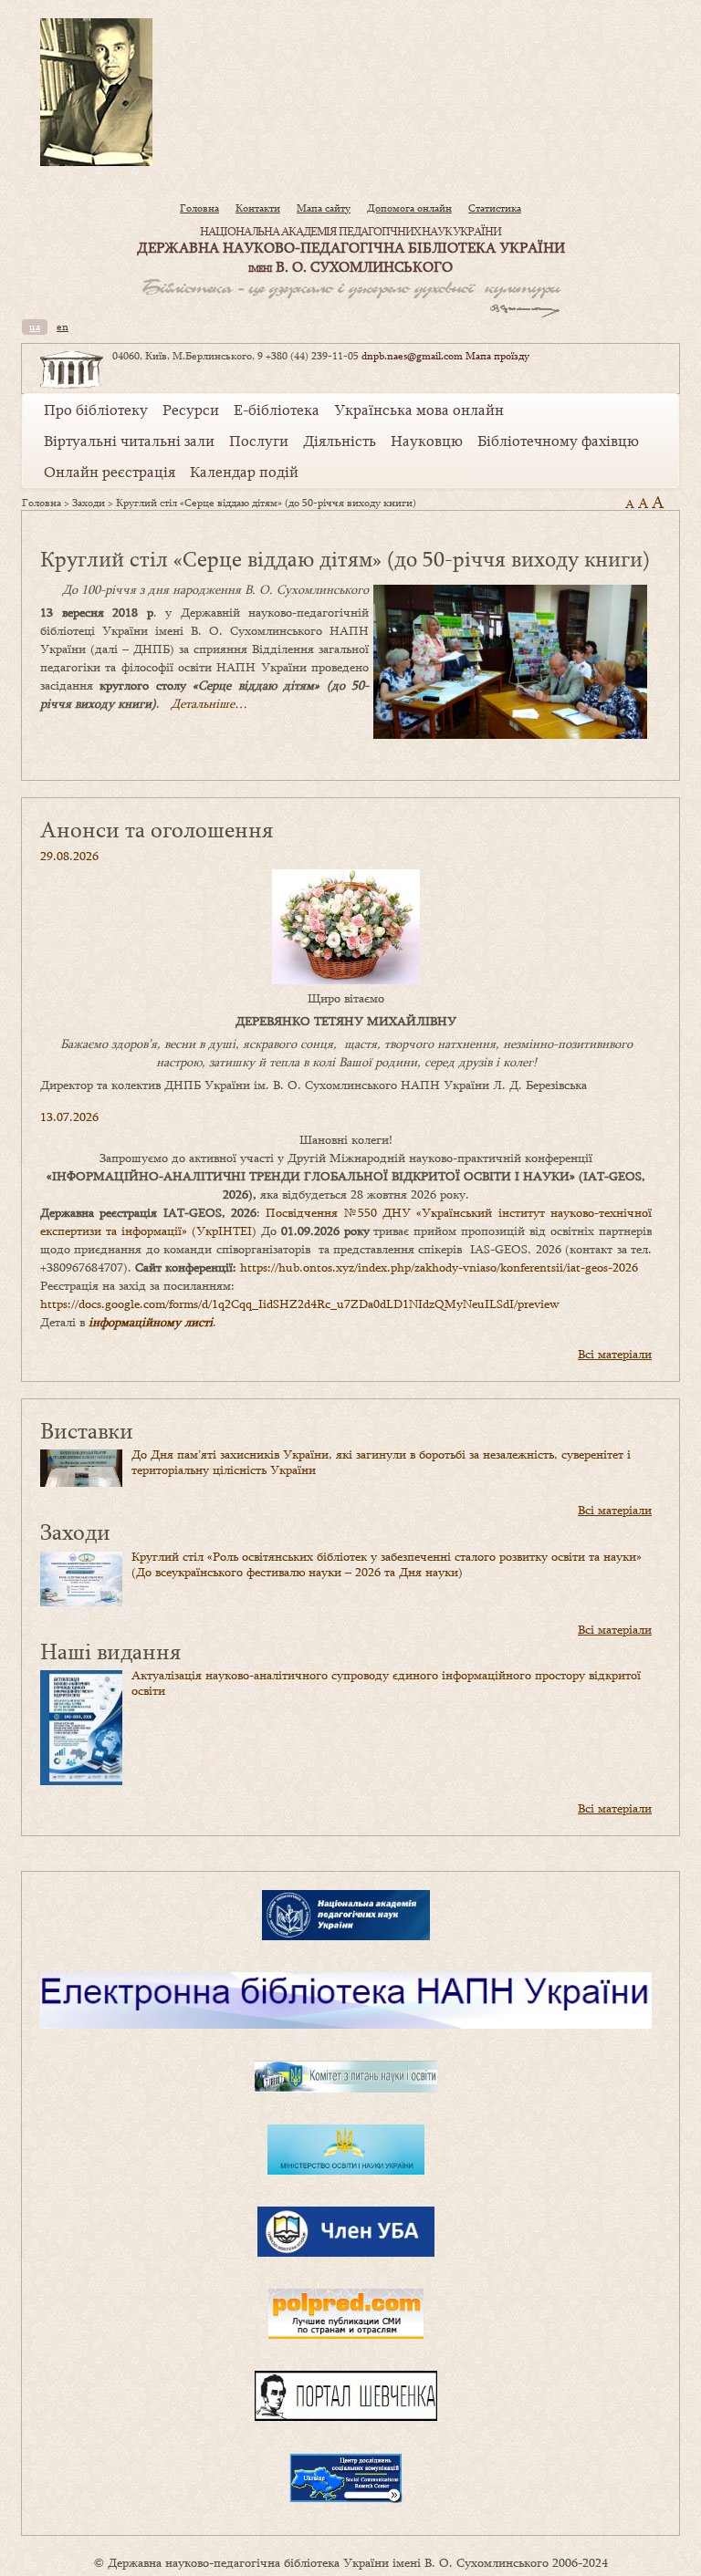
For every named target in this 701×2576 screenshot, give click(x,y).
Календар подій (244, 472)
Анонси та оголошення (157, 829)
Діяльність (340, 441)
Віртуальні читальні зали (129, 441)
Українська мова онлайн (419, 410)
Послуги (259, 441)
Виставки (87, 1430)
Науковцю (427, 441)
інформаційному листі (151, 1322)
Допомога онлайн (409, 208)
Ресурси (191, 410)
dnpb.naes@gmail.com (412, 356)
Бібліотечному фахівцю (558, 441)
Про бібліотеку (96, 410)
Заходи (89, 503)
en (63, 327)
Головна (199, 208)
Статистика (495, 208)
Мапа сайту (324, 208)
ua (35, 327)
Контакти (258, 208)
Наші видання (110, 1651)
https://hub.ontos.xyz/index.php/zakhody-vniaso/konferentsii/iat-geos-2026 (439, 1267)
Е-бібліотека (277, 410)
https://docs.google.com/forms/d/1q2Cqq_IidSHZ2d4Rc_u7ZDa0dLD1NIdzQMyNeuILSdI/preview (300, 1304)
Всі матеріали (615, 1354)
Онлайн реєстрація (110, 472)
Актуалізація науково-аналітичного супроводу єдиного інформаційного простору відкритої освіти (386, 1683)
